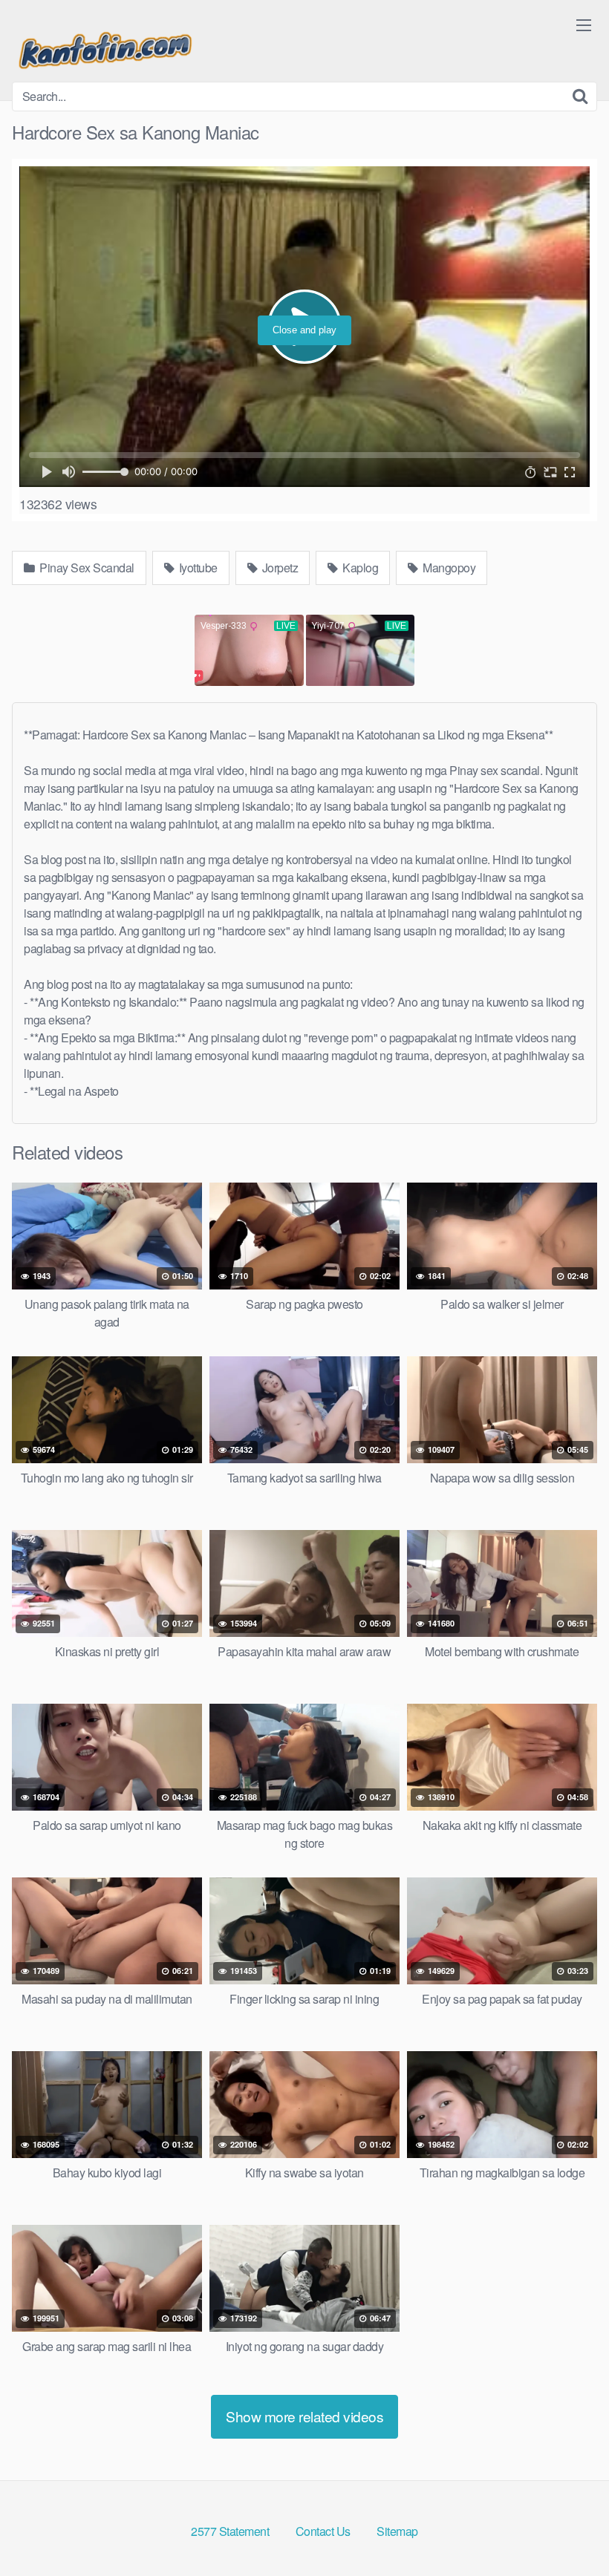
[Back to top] (568, 2528)
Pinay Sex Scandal (86, 568)
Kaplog (359, 568)
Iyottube (197, 568)
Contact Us (323, 2531)
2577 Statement (230, 2531)
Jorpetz (279, 568)
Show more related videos (304, 2416)
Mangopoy (448, 568)
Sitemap (397, 2531)
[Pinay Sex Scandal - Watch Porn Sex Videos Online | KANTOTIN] (105, 47)
